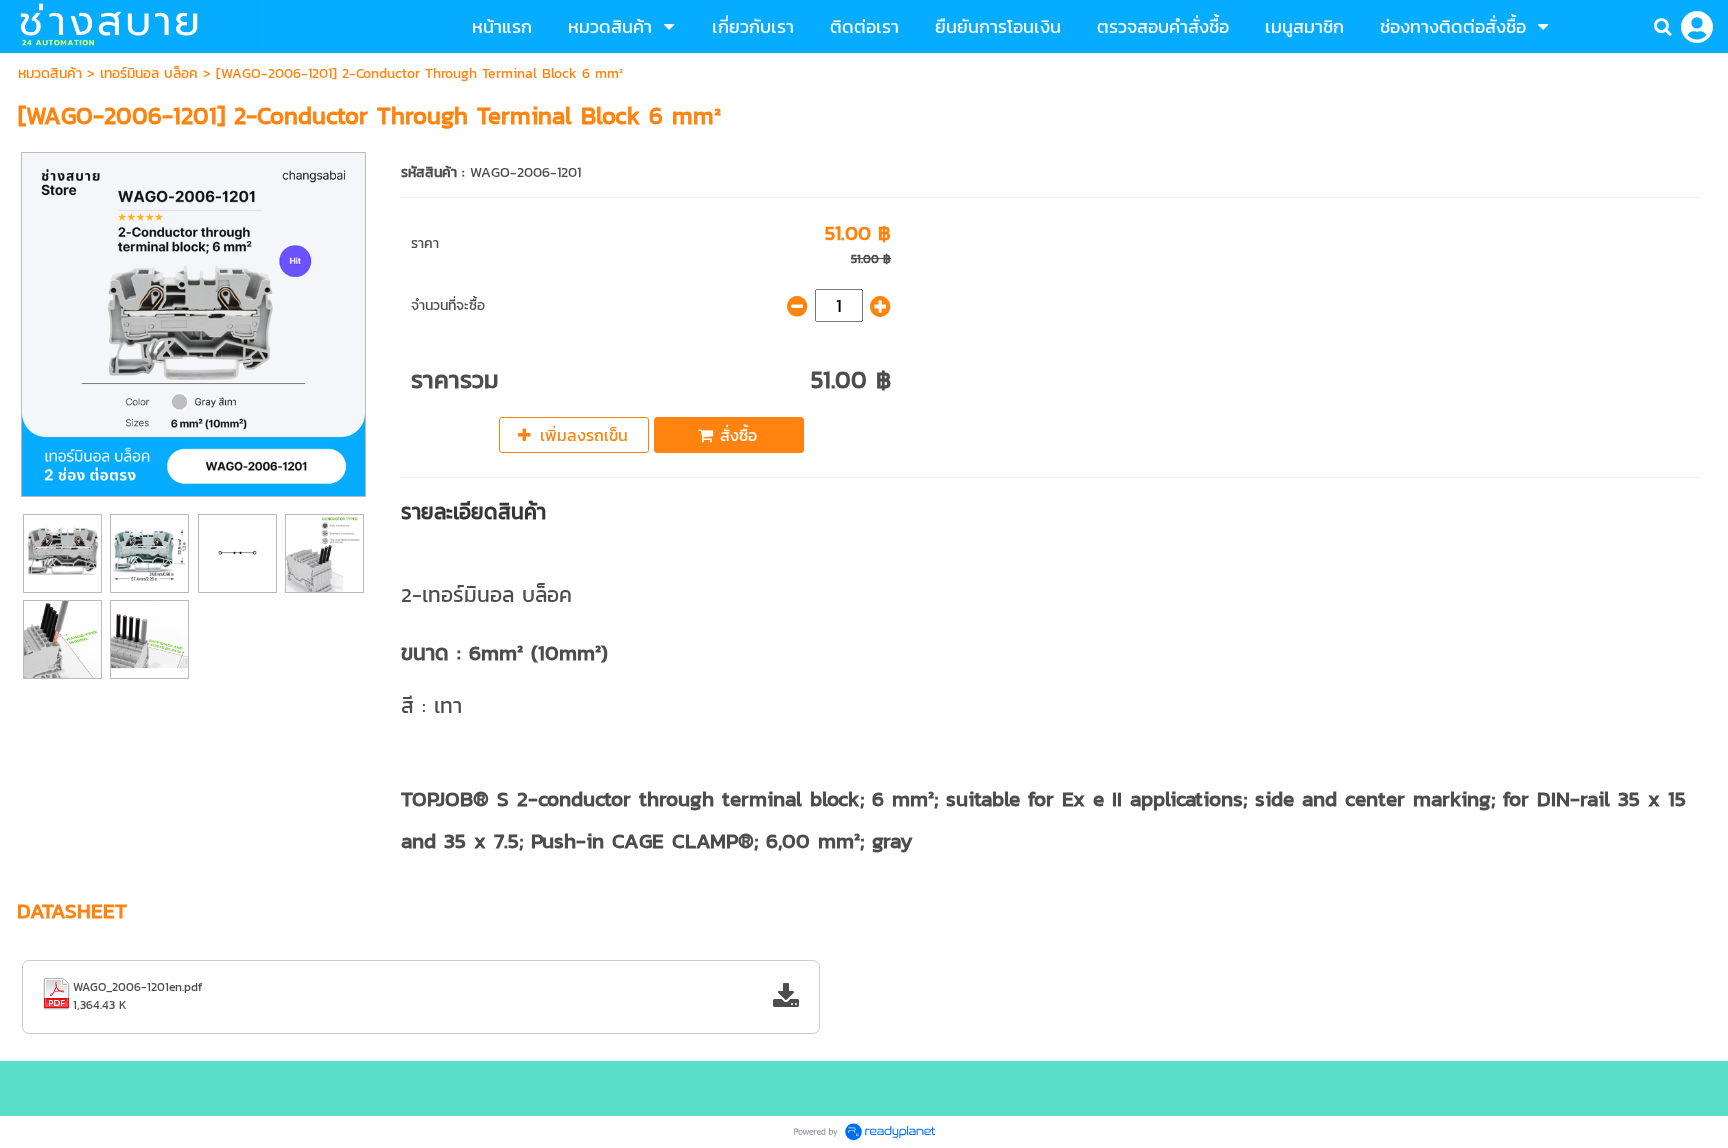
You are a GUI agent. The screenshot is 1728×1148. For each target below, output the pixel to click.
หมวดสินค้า (50, 73)
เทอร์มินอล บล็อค (149, 73)
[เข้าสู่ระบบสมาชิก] (1697, 27)
